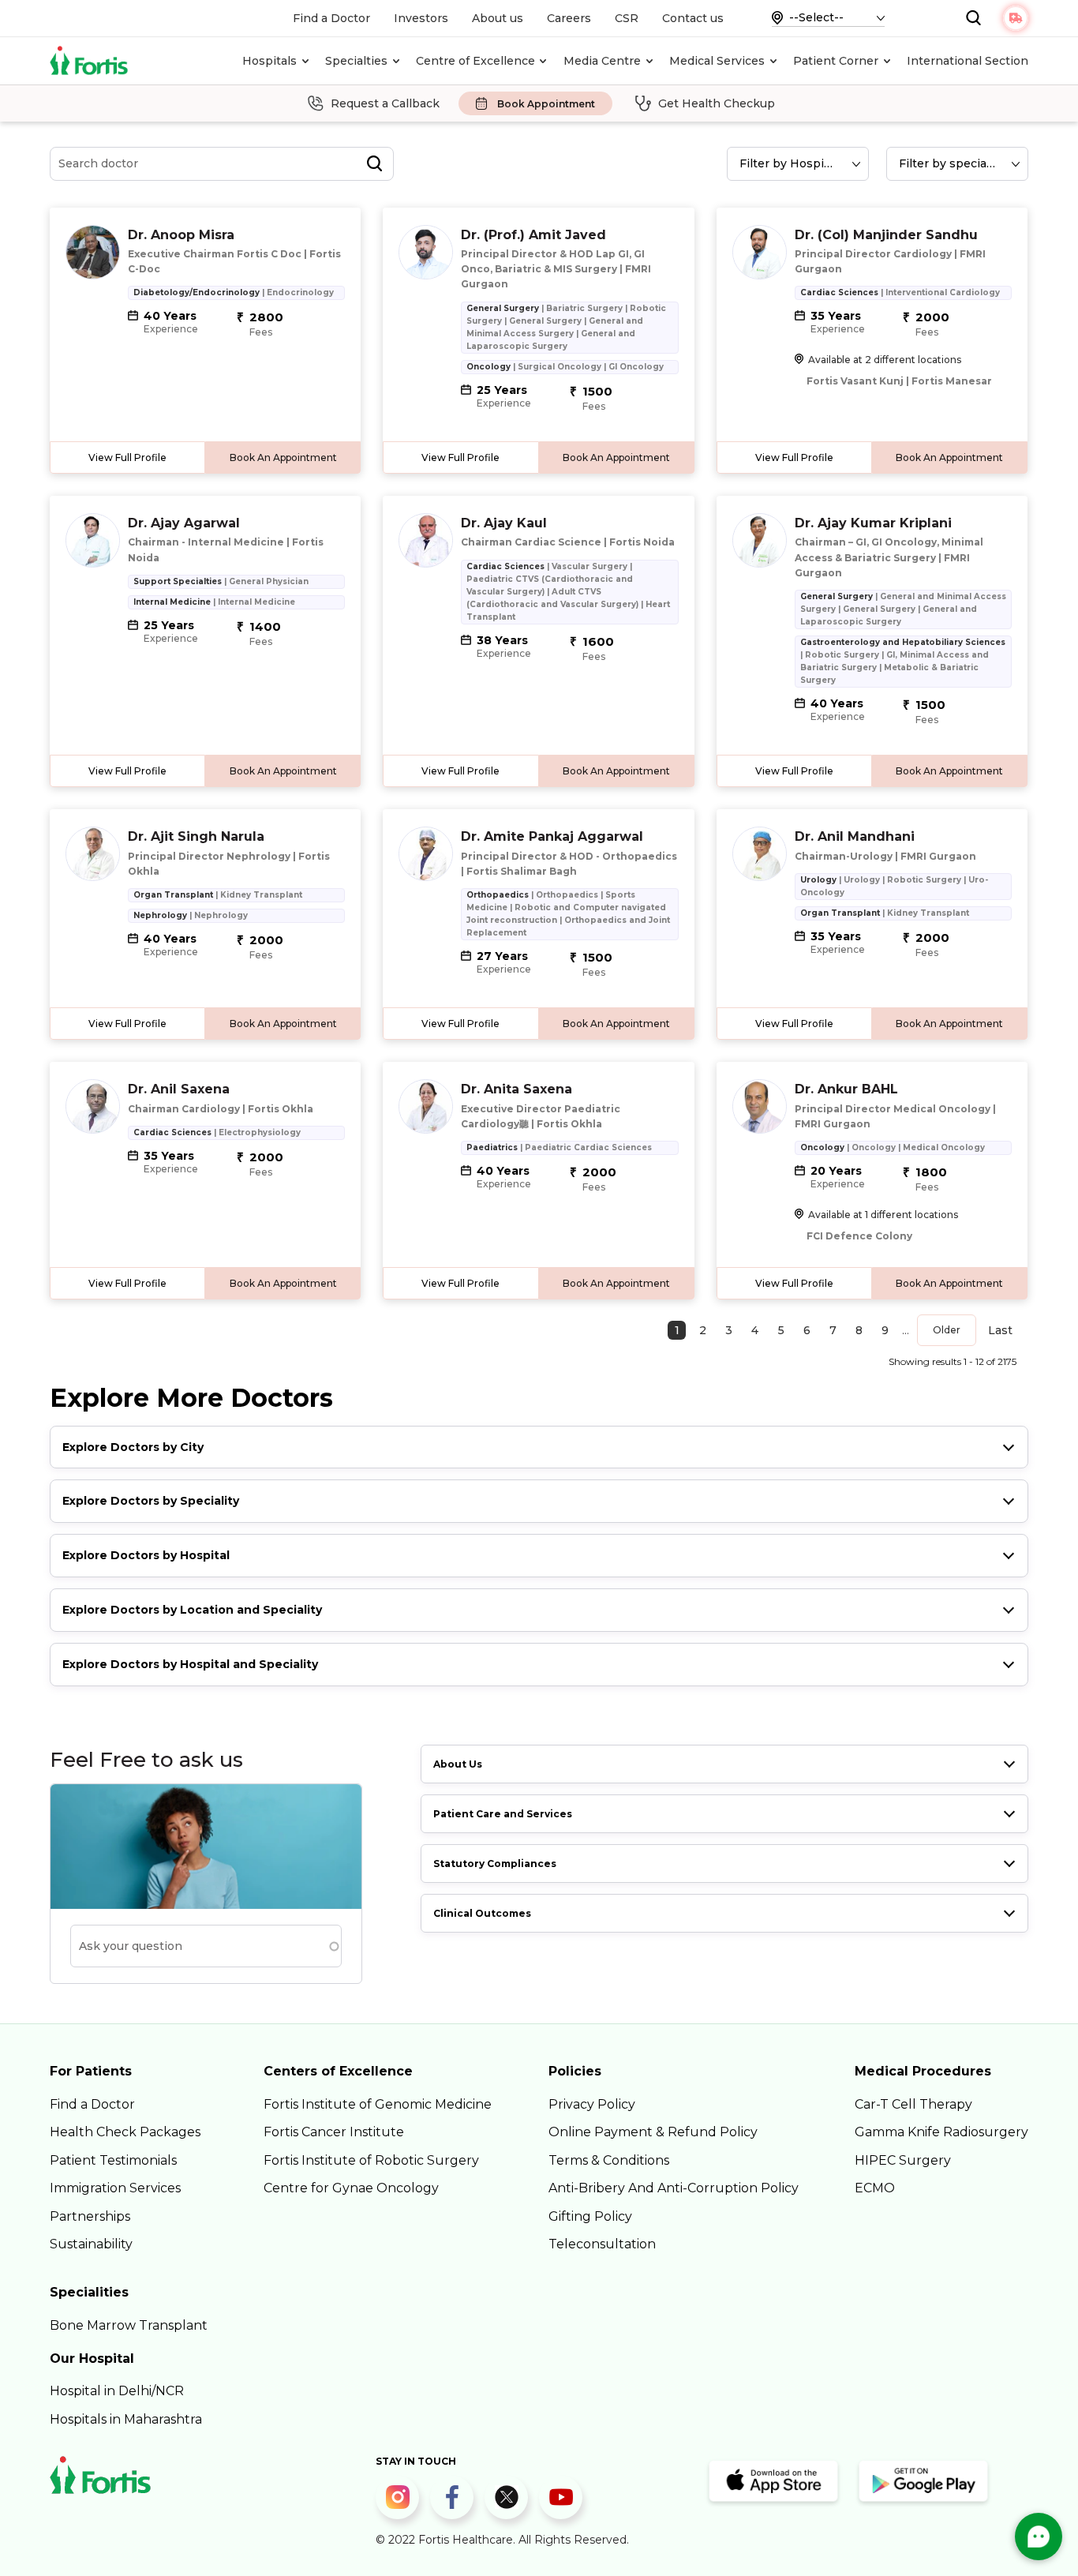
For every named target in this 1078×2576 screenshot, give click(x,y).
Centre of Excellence (475, 61)
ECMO (875, 2188)
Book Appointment (546, 104)
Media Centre (602, 61)
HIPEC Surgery (903, 2160)
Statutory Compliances (495, 1864)
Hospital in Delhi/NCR (117, 2391)
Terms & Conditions (609, 2160)
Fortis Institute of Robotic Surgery (371, 2160)
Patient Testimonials (113, 2160)
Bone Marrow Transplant (129, 2325)
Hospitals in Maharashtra (126, 2419)
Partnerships (90, 2216)
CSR (627, 18)
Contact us (693, 18)
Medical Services (717, 61)
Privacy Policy (592, 2104)
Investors (421, 18)
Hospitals (269, 61)
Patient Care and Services (503, 1814)
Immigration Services (115, 2188)
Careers (569, 18)
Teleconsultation (602, 2244)
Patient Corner (836, 61)
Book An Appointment (283, 457)
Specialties (356, 61)
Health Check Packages (125, 2132)
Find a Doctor (331, 18)
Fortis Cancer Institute (334, 2132)
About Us (458, 1764)
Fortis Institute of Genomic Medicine (378, 2104)
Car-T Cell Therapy (913, 2104)
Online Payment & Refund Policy (653, 2132)
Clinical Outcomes (482, 1913)
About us (498, 18)
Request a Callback (385, 103)
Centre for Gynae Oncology (351, 2188)
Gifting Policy (590, 2216)
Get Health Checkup (717, 103)
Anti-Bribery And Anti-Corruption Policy (674, 2188)
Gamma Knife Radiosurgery (941, 2132)
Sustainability (91, 2244)
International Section (968, 61)
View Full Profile (127, 457)
